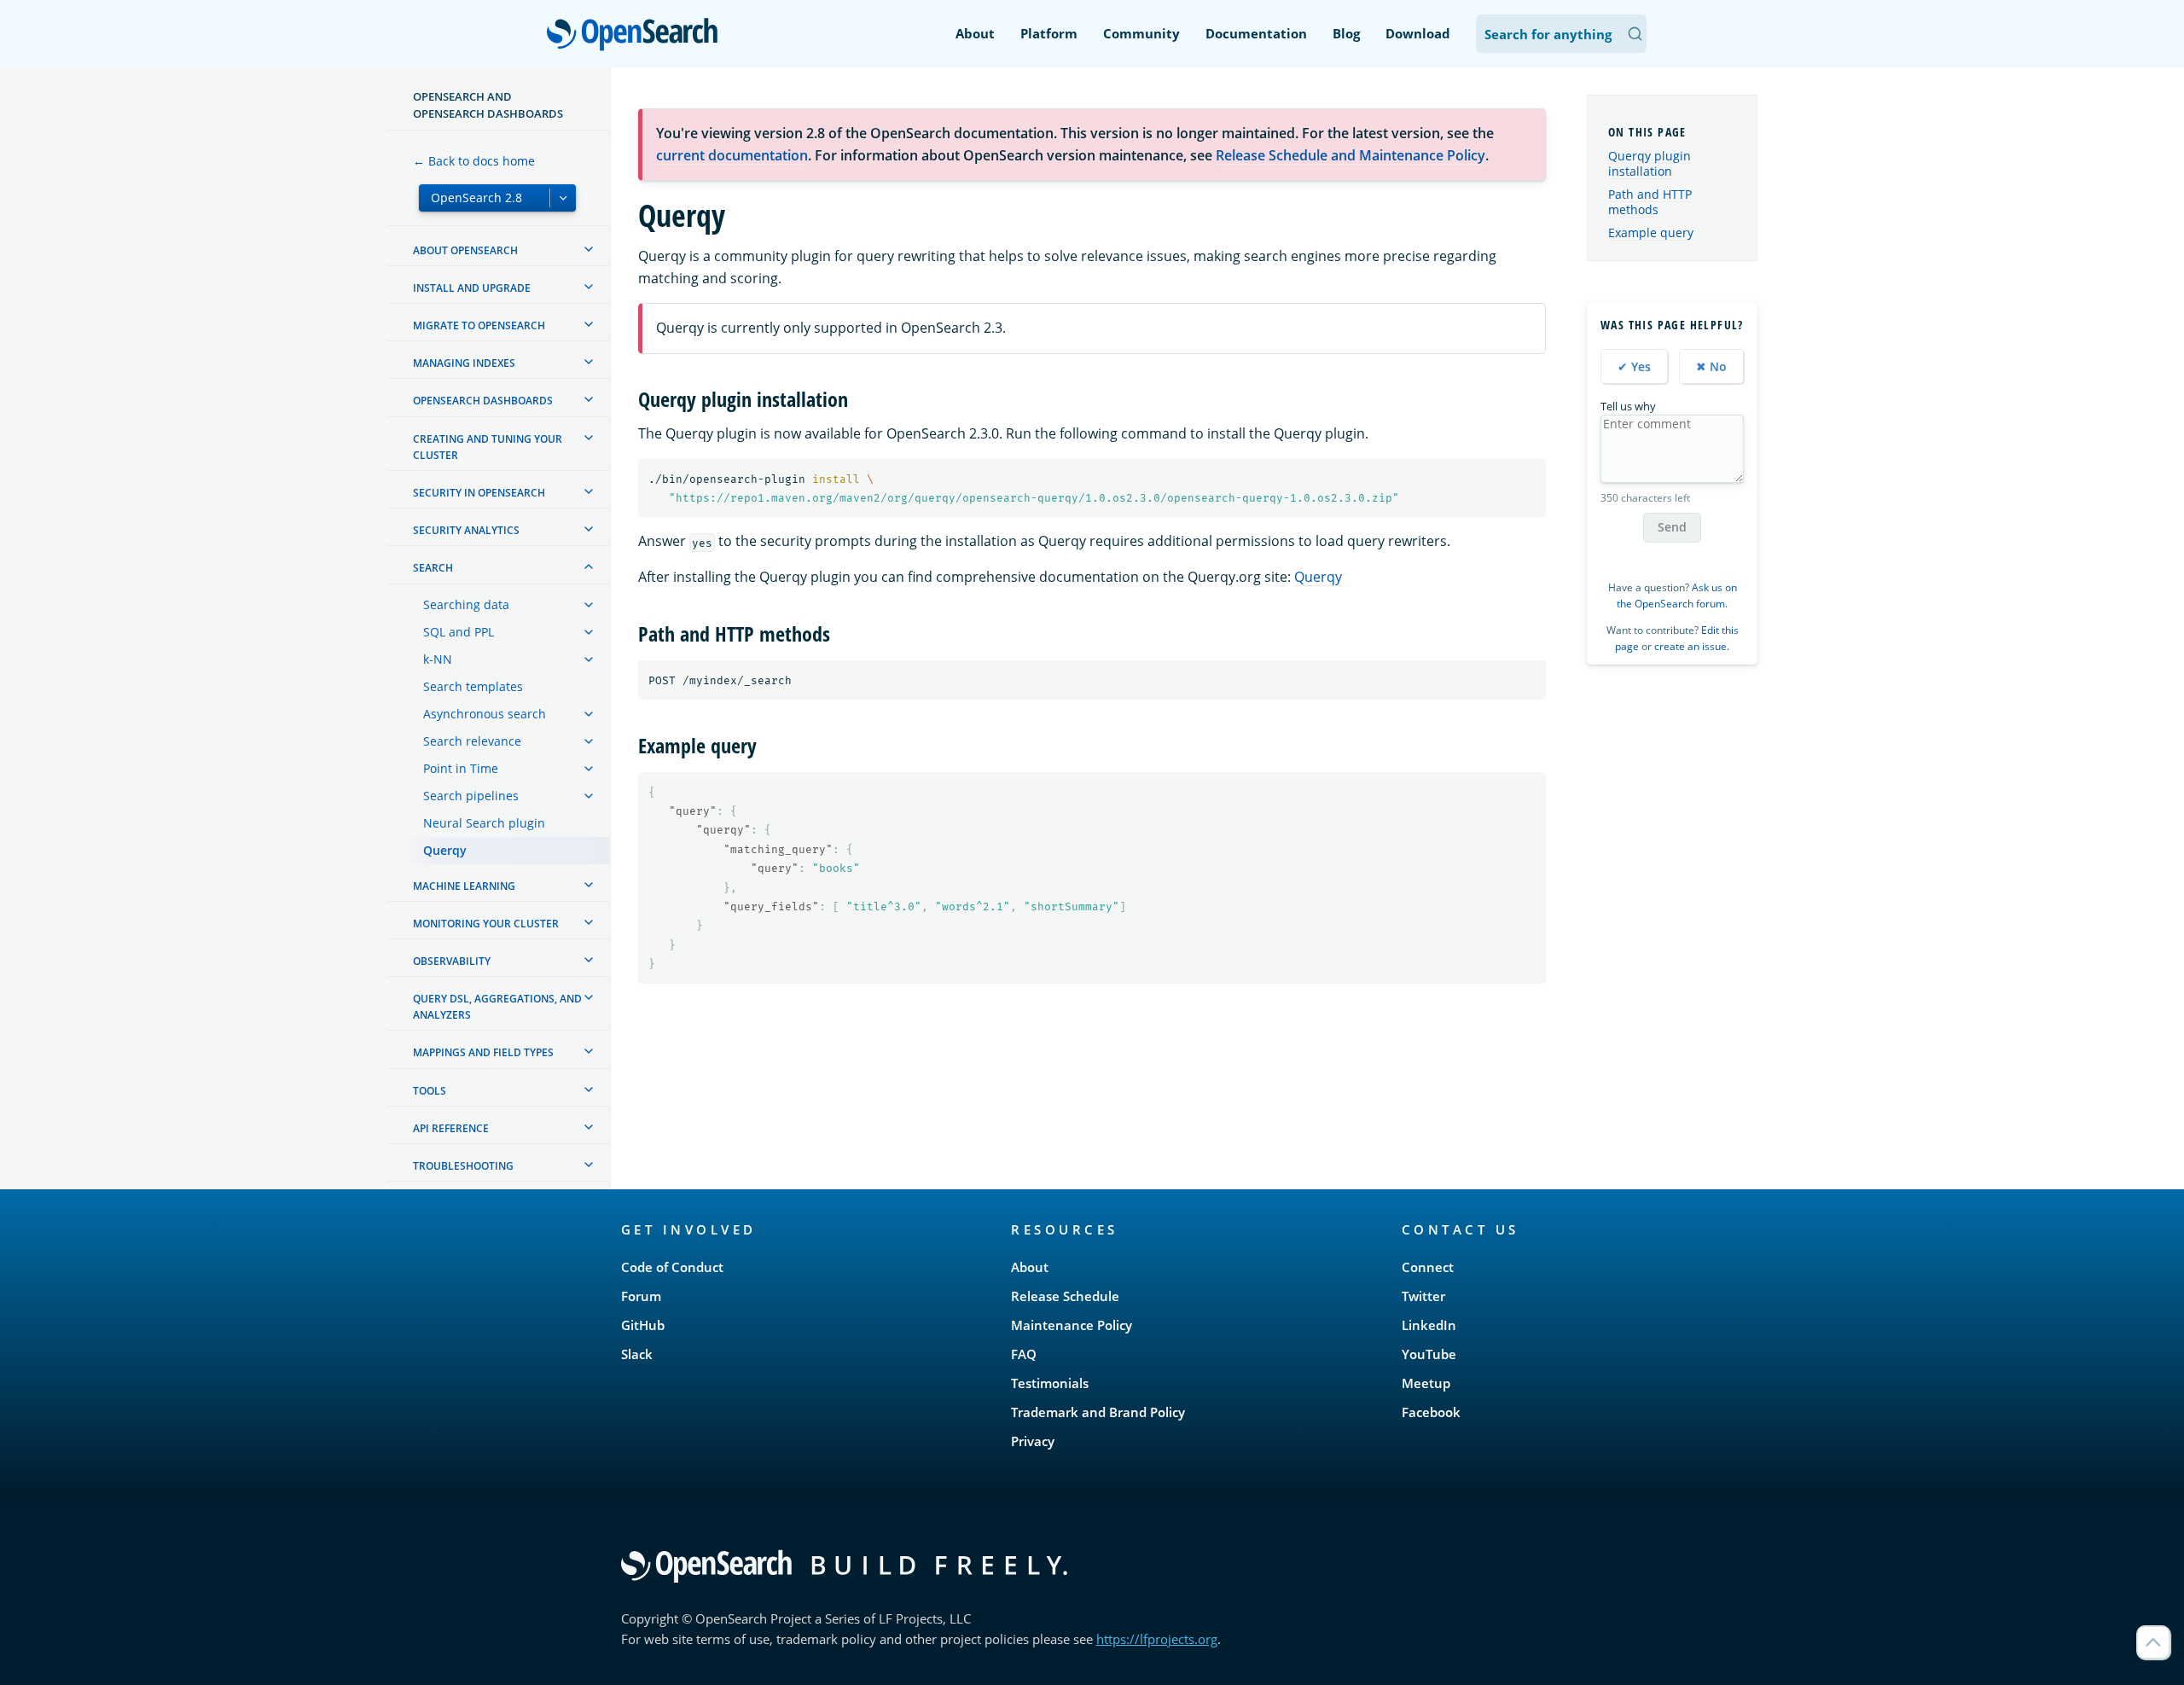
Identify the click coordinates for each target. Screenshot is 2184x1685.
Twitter (1423, 1296)
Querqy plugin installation (1650, 163)
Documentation (1256, 33)
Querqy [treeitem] (445, 850)
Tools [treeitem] (430, 1091)
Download (1418, 33)
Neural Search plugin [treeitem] (484, 823)
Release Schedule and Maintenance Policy (1350, 155)
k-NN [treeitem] (438, 659)
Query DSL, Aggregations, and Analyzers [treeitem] (497, 1007)
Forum (641, 1296)
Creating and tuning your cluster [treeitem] (488, 447)
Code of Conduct (672, 1267)
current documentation (732, 155)
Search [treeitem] (433, 568)
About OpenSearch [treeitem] (465, 250)
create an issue (1690, 646)
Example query (1651, 232)
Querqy (1318, 577)
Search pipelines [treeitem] (471, 796)
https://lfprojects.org (1157, 1639)
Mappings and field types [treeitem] (483, 1052)
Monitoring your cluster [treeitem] (486, 924)
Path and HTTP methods (1650, 202)
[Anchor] (858, 398)
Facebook (1431, 1412)
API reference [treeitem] (451, 1128)
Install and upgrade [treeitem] (472, 288)
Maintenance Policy (1072, 1325)
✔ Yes (1634, 366)
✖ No (1711, 366)
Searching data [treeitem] (466, 604)
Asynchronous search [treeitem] (485, 714)
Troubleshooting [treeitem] (463, 1166)
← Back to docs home (474, 161)
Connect (1428, 1267)
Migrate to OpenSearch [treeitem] (479, 325)
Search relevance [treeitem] (472, 741)
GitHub (643, 1325)
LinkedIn (1429, 1325)
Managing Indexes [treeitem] (464, 363)
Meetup (1426, 1383)
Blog (1346, 33)
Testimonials (1050, 1383)
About (975, 33)
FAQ (1024, 1354)
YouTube (1429, 1354)
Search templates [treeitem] (473, 686)
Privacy (1033, 1441)
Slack (637, 1354)
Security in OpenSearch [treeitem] (479, 493)
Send (1672, 527)
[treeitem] (589, 249)
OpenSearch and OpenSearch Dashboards (488, 105)
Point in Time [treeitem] (461, 768)
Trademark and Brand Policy (1098, 1412)
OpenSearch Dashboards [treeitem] (483, 401)
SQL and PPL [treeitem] (459, 632)
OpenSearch (636, 35)
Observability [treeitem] (452, 961)
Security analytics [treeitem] (466, 530)
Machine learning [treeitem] (464, 886)
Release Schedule (1065, 1296)
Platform (1049, 33)
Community (1141, 33)
